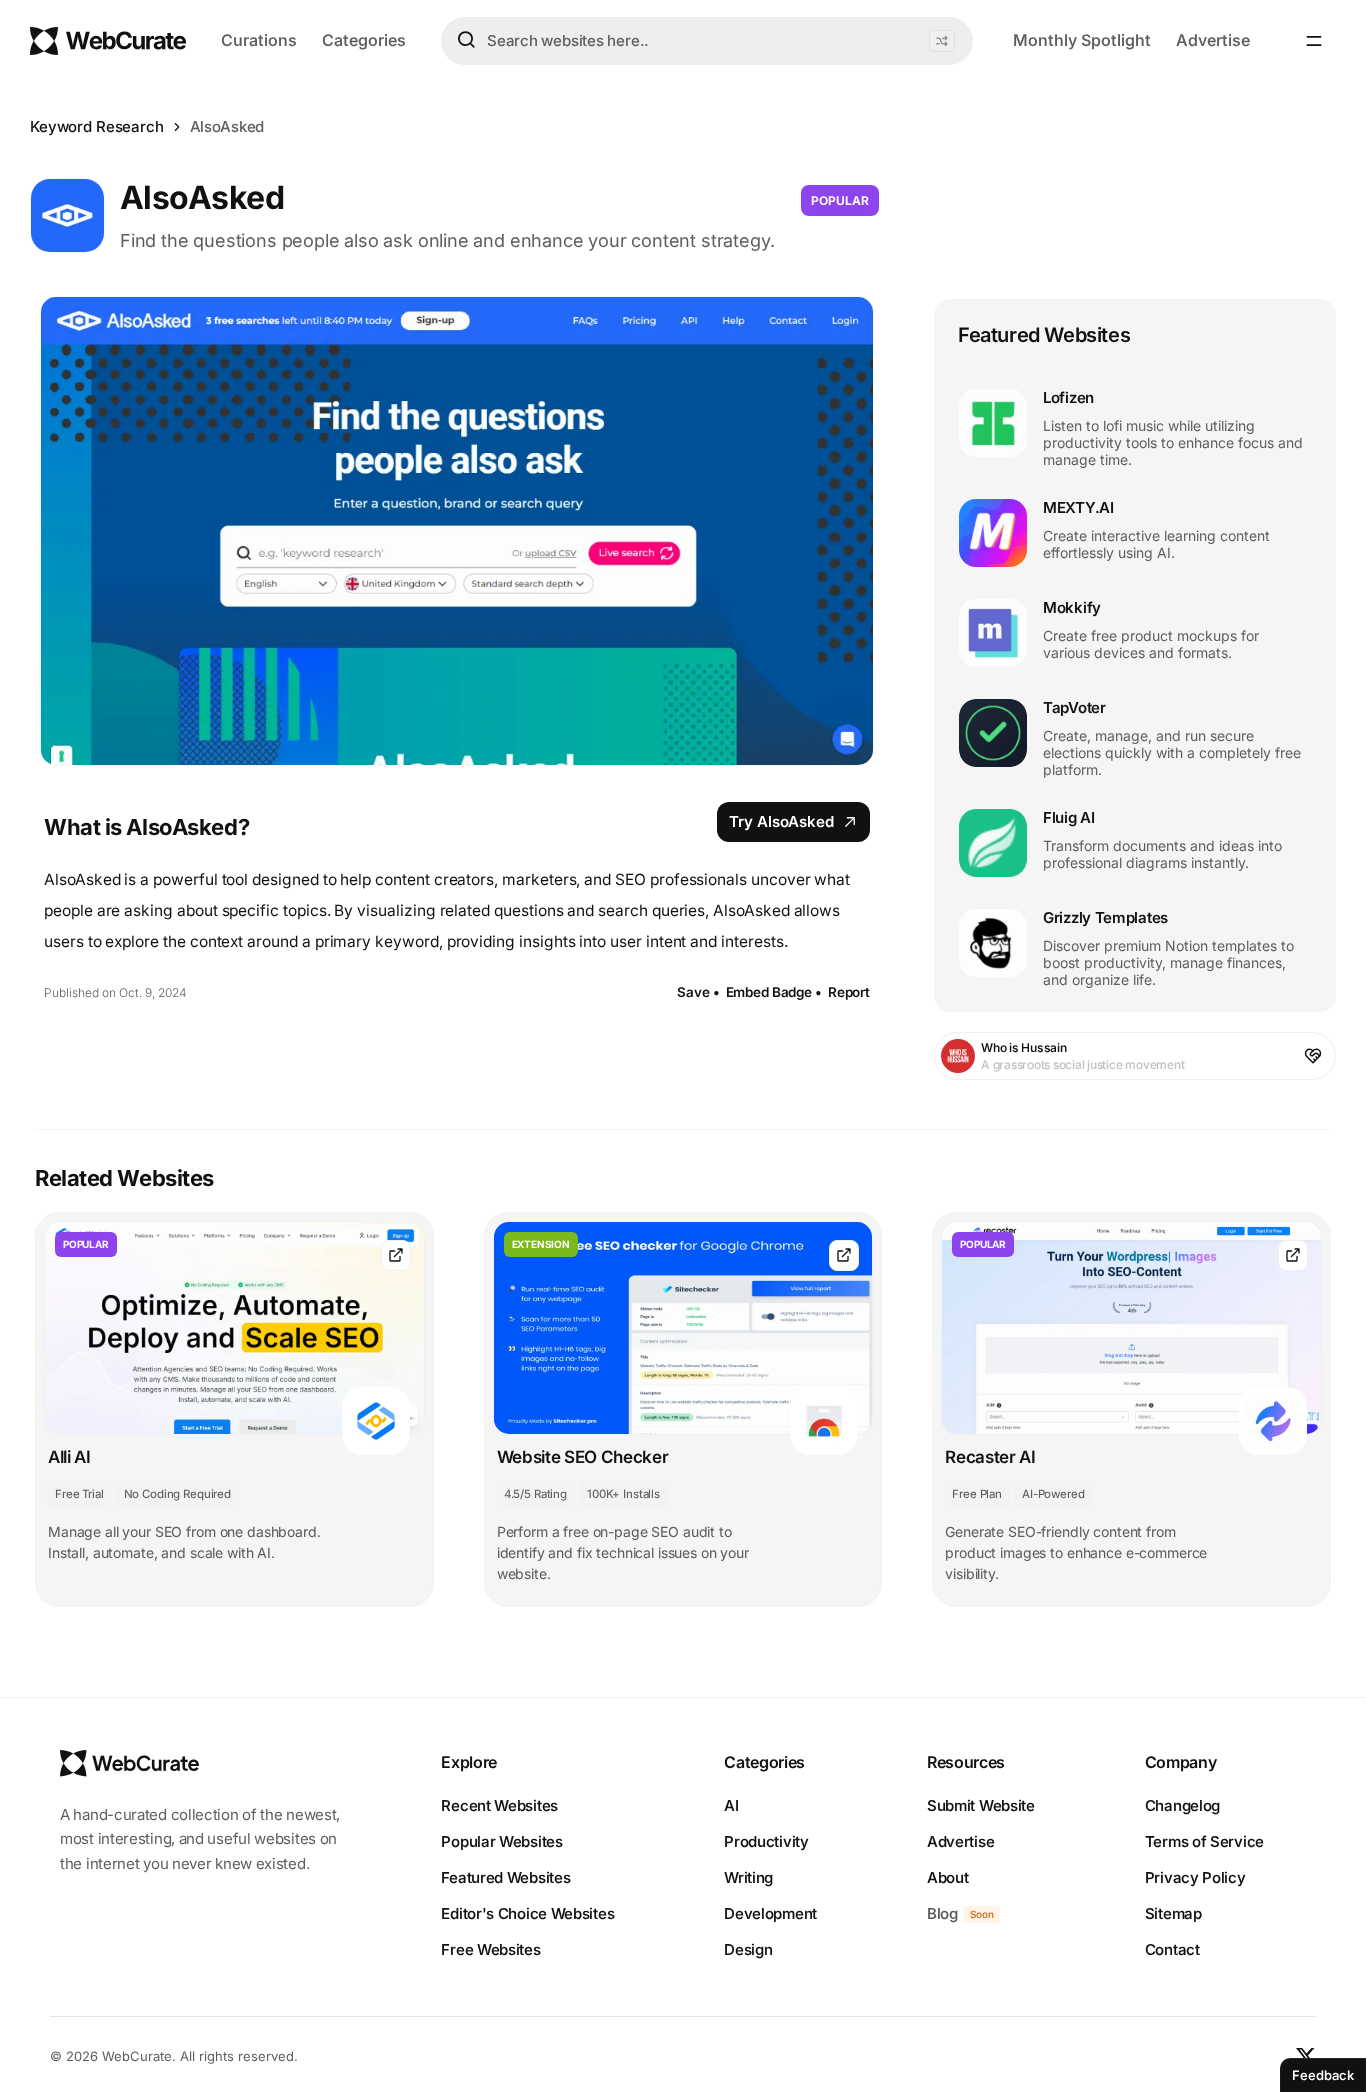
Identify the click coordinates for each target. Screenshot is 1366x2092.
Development (770, 1913)
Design (748, 1949)
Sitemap (1173, 1913)
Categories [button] (364, 40)
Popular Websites (501, 1841)
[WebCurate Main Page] (108, 41)
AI (731, 1805)
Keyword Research (97, 126)
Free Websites (490, 1949)
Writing (748, 1877)
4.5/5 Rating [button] (535, 1494)
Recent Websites (499, 1805)
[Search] (466, 40)
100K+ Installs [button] (623, 1494)
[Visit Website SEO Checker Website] (844, 1255)
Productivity (766, 1841)
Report (849, 992)
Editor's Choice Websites (527, 1913)
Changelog (1182, 1805)
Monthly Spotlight (1082, 40)
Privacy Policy (1195, 1877)
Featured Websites (505, 1877)
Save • (698, 992)
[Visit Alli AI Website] (396, 1255)
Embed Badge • (774, 992)
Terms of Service (1204, 1841)
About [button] (948, 1877)
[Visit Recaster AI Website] (1293, 1255)
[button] (942, 41)
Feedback (1323, 2075)
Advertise (1213, 40)
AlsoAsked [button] (227, 126)
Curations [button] (259, 40)
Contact (1172, 1949)
